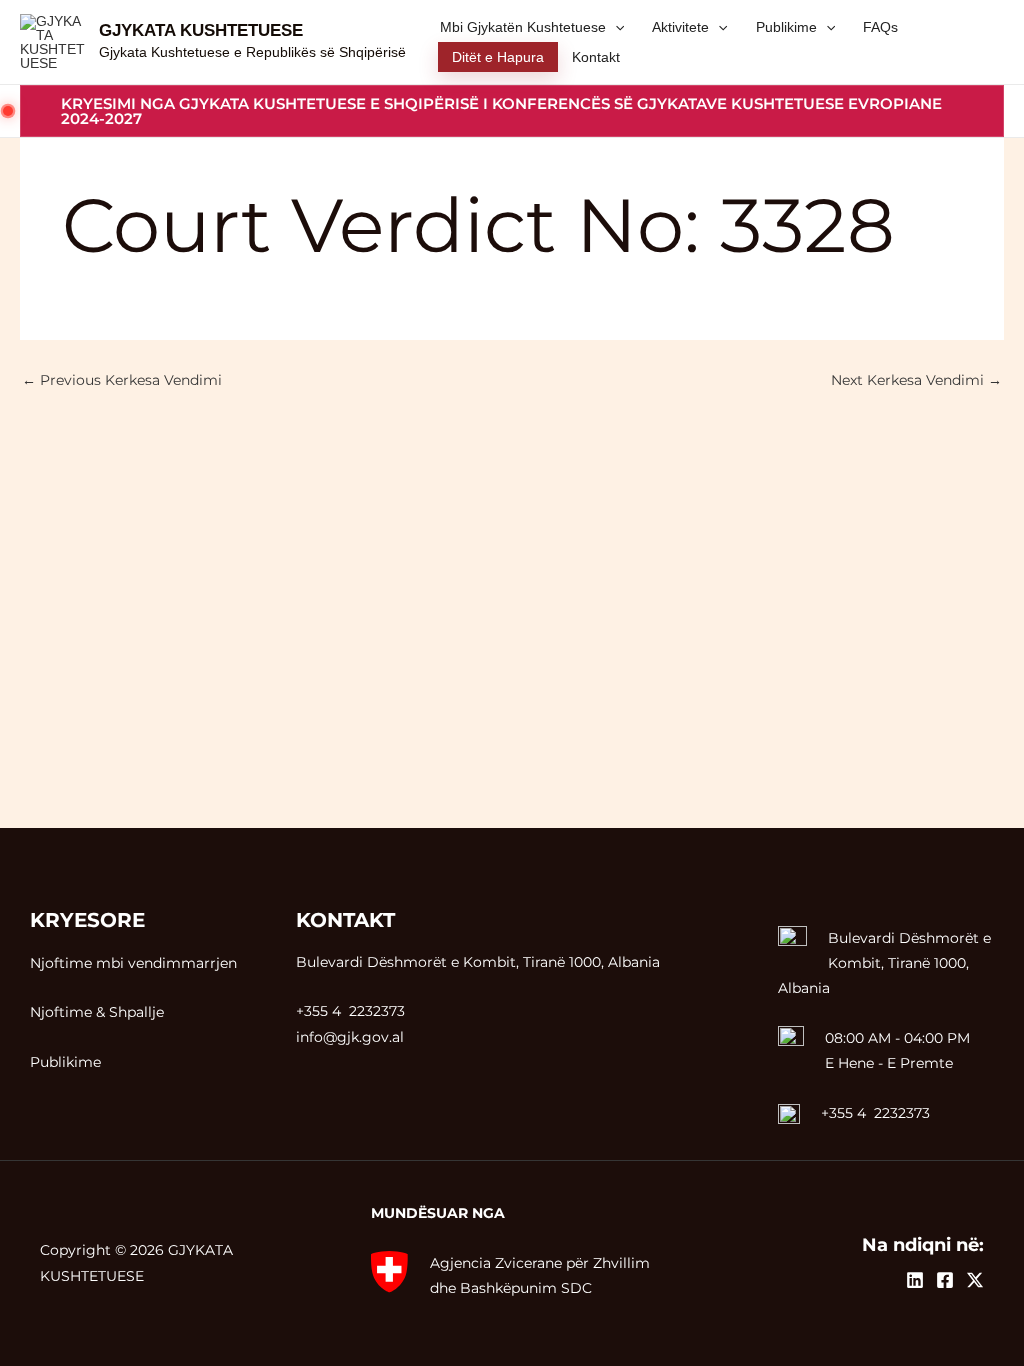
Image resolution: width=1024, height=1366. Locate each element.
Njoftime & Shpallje (97, 1012)
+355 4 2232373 (875, 1113)
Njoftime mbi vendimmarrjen (133, 963)
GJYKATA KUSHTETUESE (201, 30)
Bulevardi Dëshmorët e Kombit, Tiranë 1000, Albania (884, 963)
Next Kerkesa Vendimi (916, 380)
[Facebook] (945, 1280)
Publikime (65, 1062)
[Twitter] (975, 1280)
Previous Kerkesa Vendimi (122, 380)
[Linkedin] (915, 1280)
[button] (512, 111)
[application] (615, 27)
